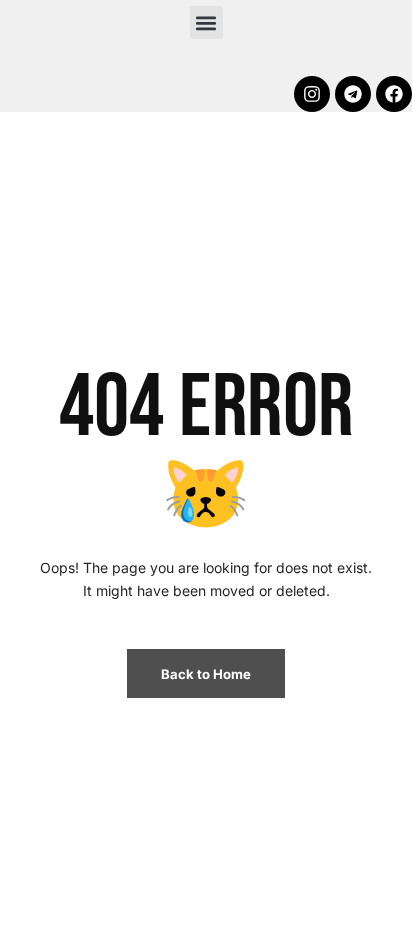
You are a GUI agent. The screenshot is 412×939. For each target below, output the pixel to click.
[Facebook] (394, 94)
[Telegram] (353, 94)
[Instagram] (312, 94)
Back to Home (206, 674)
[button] (206, 22)
